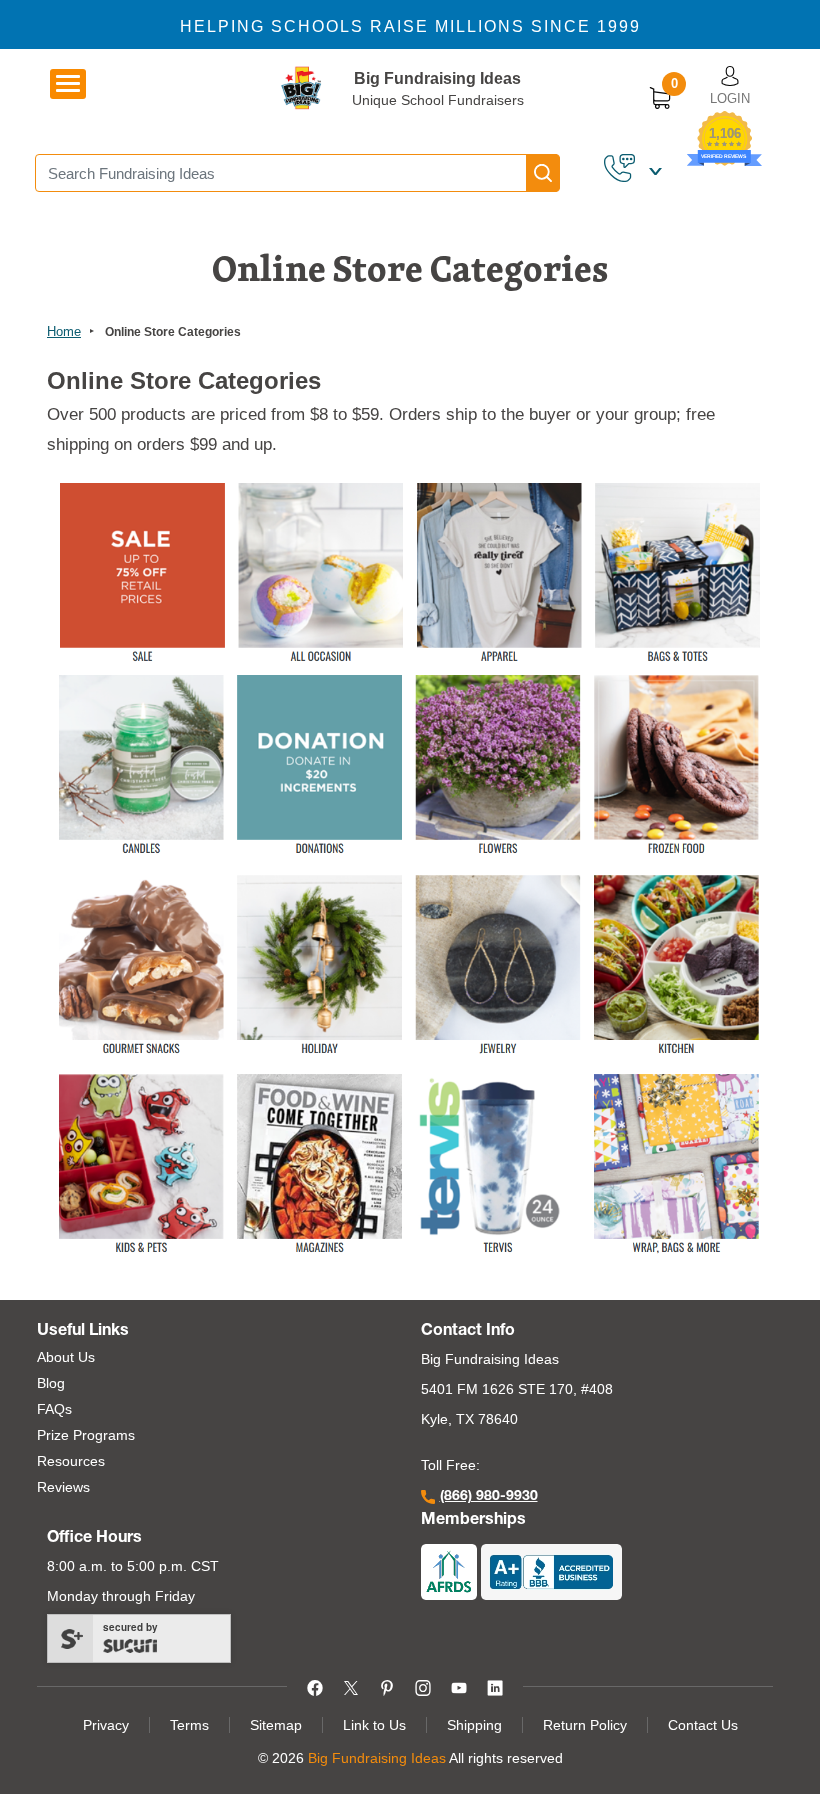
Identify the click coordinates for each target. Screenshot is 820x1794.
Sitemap (276, 1725)
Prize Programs (86, 1435)
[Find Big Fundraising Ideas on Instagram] (423, 1686)
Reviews (63, 1487)
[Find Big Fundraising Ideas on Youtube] (459, 1686)
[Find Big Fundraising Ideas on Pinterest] (387, 1686)
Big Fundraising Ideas (437, 78)
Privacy (106, 1725)
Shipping (474, 1725)
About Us (66, 1357)
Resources (71, 1461)
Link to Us (374, 1725)
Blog (51, 1383)
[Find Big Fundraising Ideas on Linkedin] (495, 1686)
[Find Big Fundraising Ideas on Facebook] (315, 1686)
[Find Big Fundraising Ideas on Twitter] (351, 1686)
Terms (189, 1725)
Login (730, 98)
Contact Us (703, 1725)
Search (543, 173)
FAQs (54, 1409)
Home (64, 331)
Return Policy (585, 1725)
